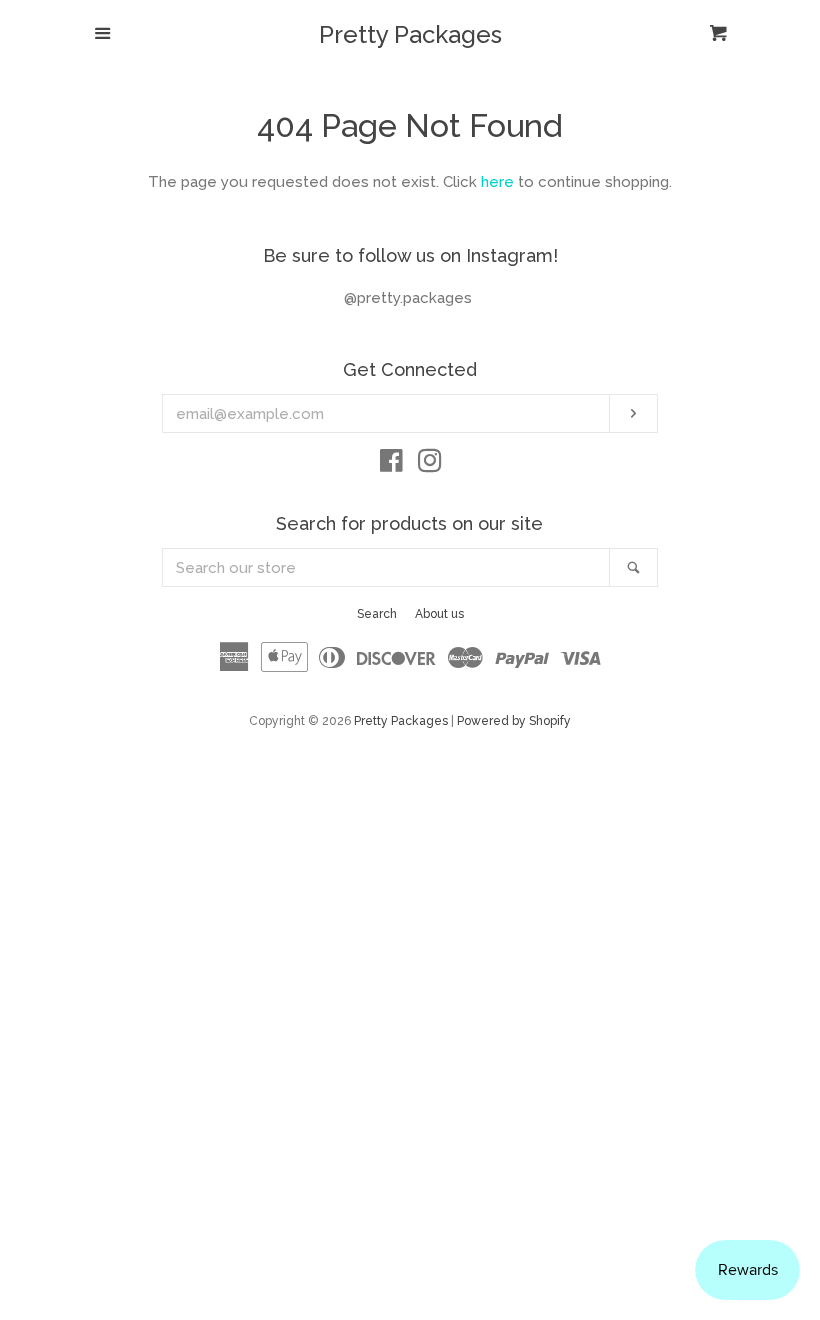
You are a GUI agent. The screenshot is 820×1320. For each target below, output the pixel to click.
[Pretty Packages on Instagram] (430, 465)
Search (377, 614)
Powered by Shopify (514, 721)
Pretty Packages (410, 35)
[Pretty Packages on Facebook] (391, 465)
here (497, 182)
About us (439, 614)
